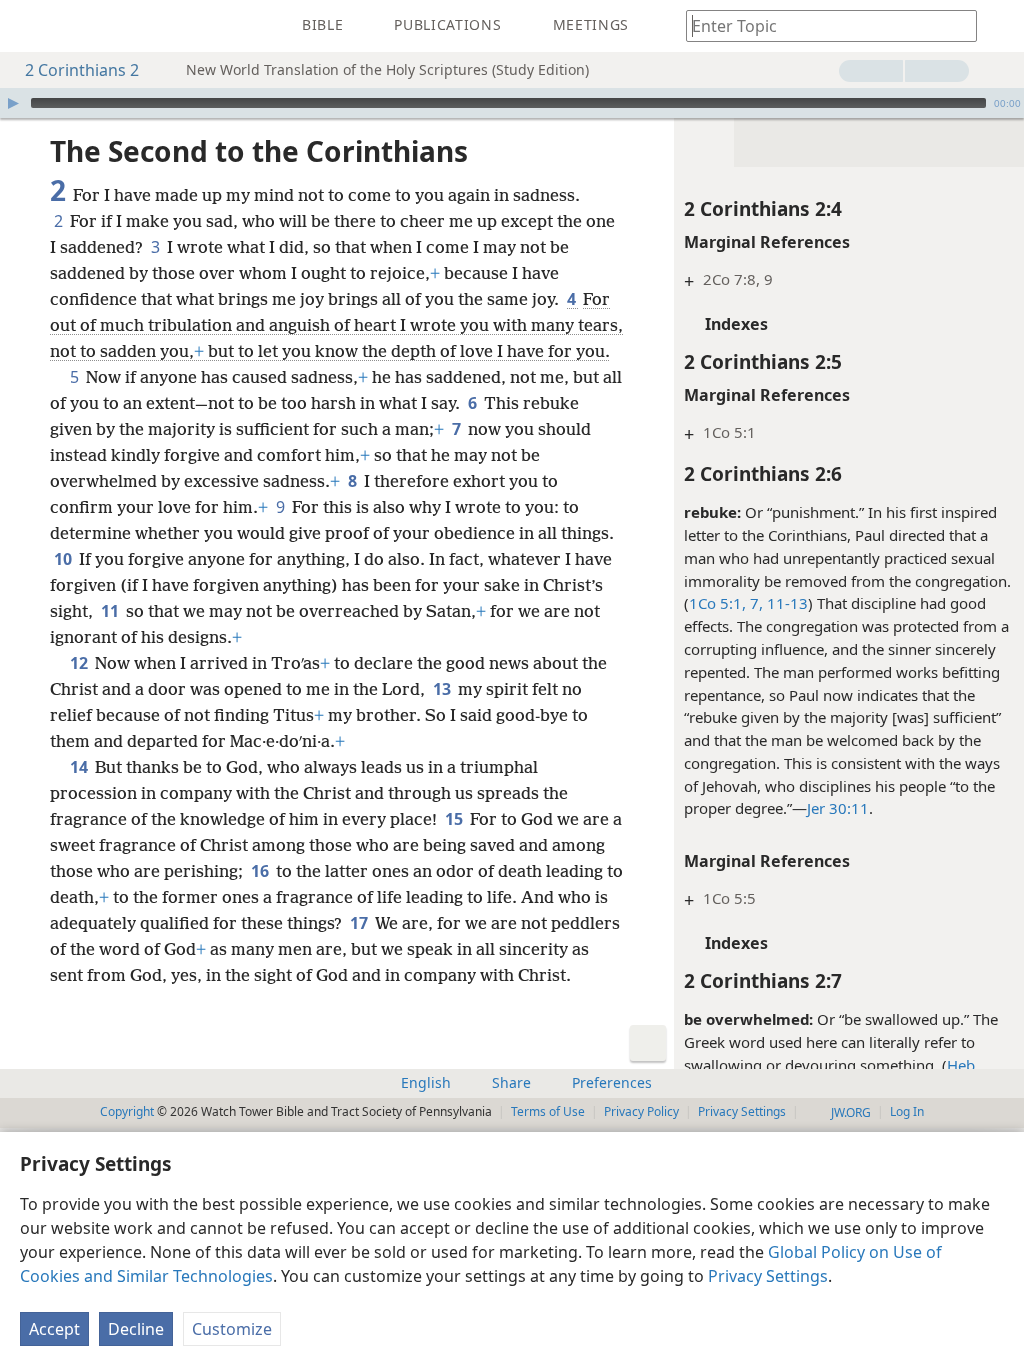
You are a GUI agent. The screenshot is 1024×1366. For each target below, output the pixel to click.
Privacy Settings (768, 1276)
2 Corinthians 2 (82, 70)
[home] (30, 26)
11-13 (785, 603)
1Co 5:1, (717, 603)
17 (360, 923)
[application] (512, 103)
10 (64, 559)
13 (443, 689)
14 (80, 767)
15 (455, 819)
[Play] (13, 103)
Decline (136, 1329)
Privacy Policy (641, 1111)
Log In (907, 1111)
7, (754, 603)
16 (261, 871)
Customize (232, 1329)
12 (80, 663)
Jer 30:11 (838, 808)
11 (111, 611)
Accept (54, 1329)
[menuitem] (30, 26)
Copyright (127, 1111)
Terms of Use (548, 1111)
